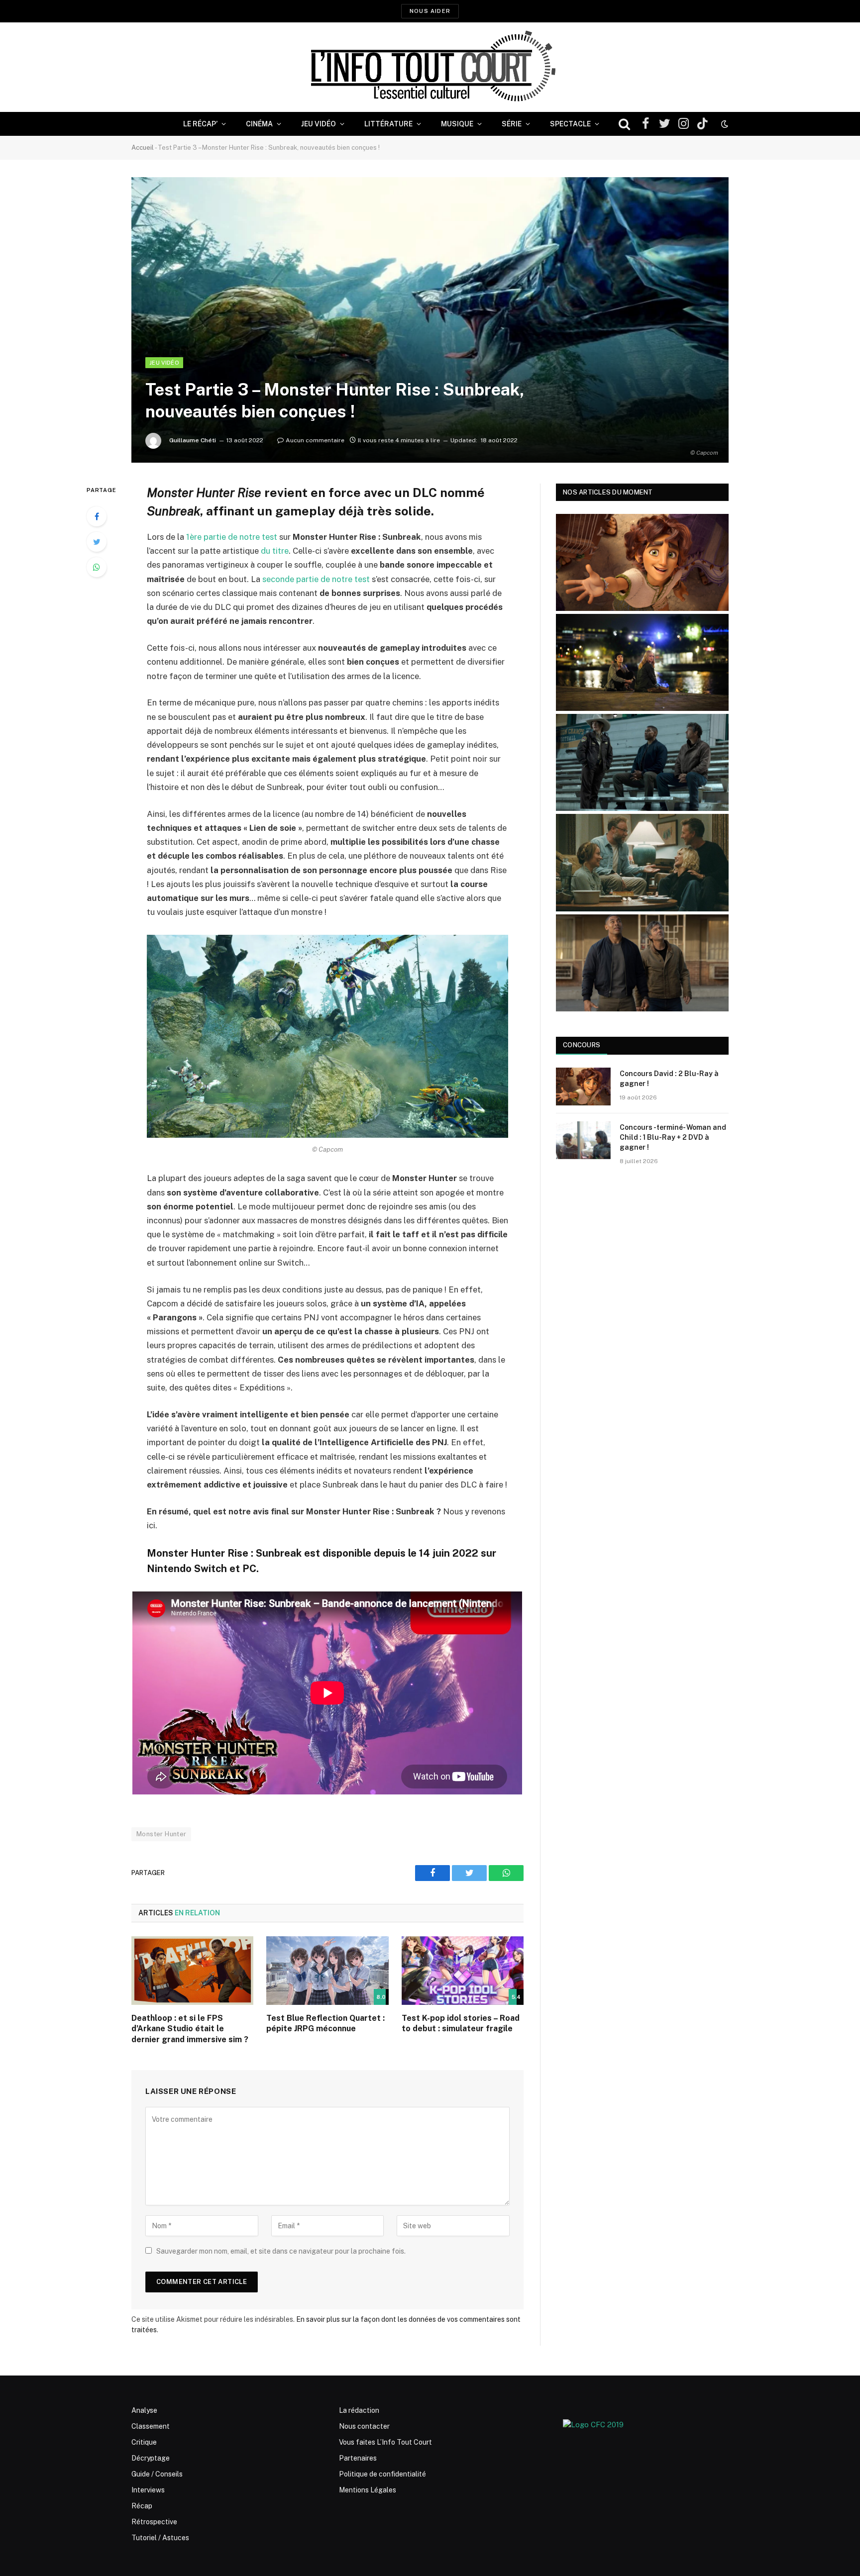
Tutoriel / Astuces (160, 2538)
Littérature (388, 124)
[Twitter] (97, 542)
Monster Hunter (161, 1834)
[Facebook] (97, 516)
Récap (142, 2506)
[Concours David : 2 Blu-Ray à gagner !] (583, 1087)
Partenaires (358, 2458)
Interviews (148, 2490)
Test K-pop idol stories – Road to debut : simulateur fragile (461, 2024)
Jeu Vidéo (319, 124)
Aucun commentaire (315, 440)
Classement (151, 2426)
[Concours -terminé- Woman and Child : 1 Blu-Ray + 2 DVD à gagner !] (583, 1140)
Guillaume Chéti (193, 440)
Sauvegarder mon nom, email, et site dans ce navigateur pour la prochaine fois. (281, 2251)
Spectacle (570, 124)
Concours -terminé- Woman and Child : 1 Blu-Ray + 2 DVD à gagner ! (673, 1137)
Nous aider (430, 11)
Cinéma (259, 124)
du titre (275, 551)
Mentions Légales (368, 2490)
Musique (457, 124)
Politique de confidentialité (382, 2474)
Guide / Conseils (157, 2474)
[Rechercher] (624, 124)
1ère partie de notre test (232, 537)
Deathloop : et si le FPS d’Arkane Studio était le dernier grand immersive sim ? (190, 2029)
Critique (144, 2442)
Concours (582, 1045)
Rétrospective (154, 2522)
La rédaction (359, 2410)
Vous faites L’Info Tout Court (385, 2442)
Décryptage (151, 2458)
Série (512, 124)
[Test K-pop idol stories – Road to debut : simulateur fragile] (463, 1971)
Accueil (143, 148)
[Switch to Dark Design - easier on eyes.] (724, 124)
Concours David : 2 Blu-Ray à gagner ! (669, 1079)
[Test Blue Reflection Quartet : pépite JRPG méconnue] (327, 1971)
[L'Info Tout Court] (430, 67)
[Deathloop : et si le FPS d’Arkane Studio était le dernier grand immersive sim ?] (192, 1971)
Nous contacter (364, 2426)
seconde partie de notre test (316, 579)
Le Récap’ (200, 124)
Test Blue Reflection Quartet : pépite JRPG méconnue (325, 2024)
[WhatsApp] (97, 567)
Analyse (144, 2410)
